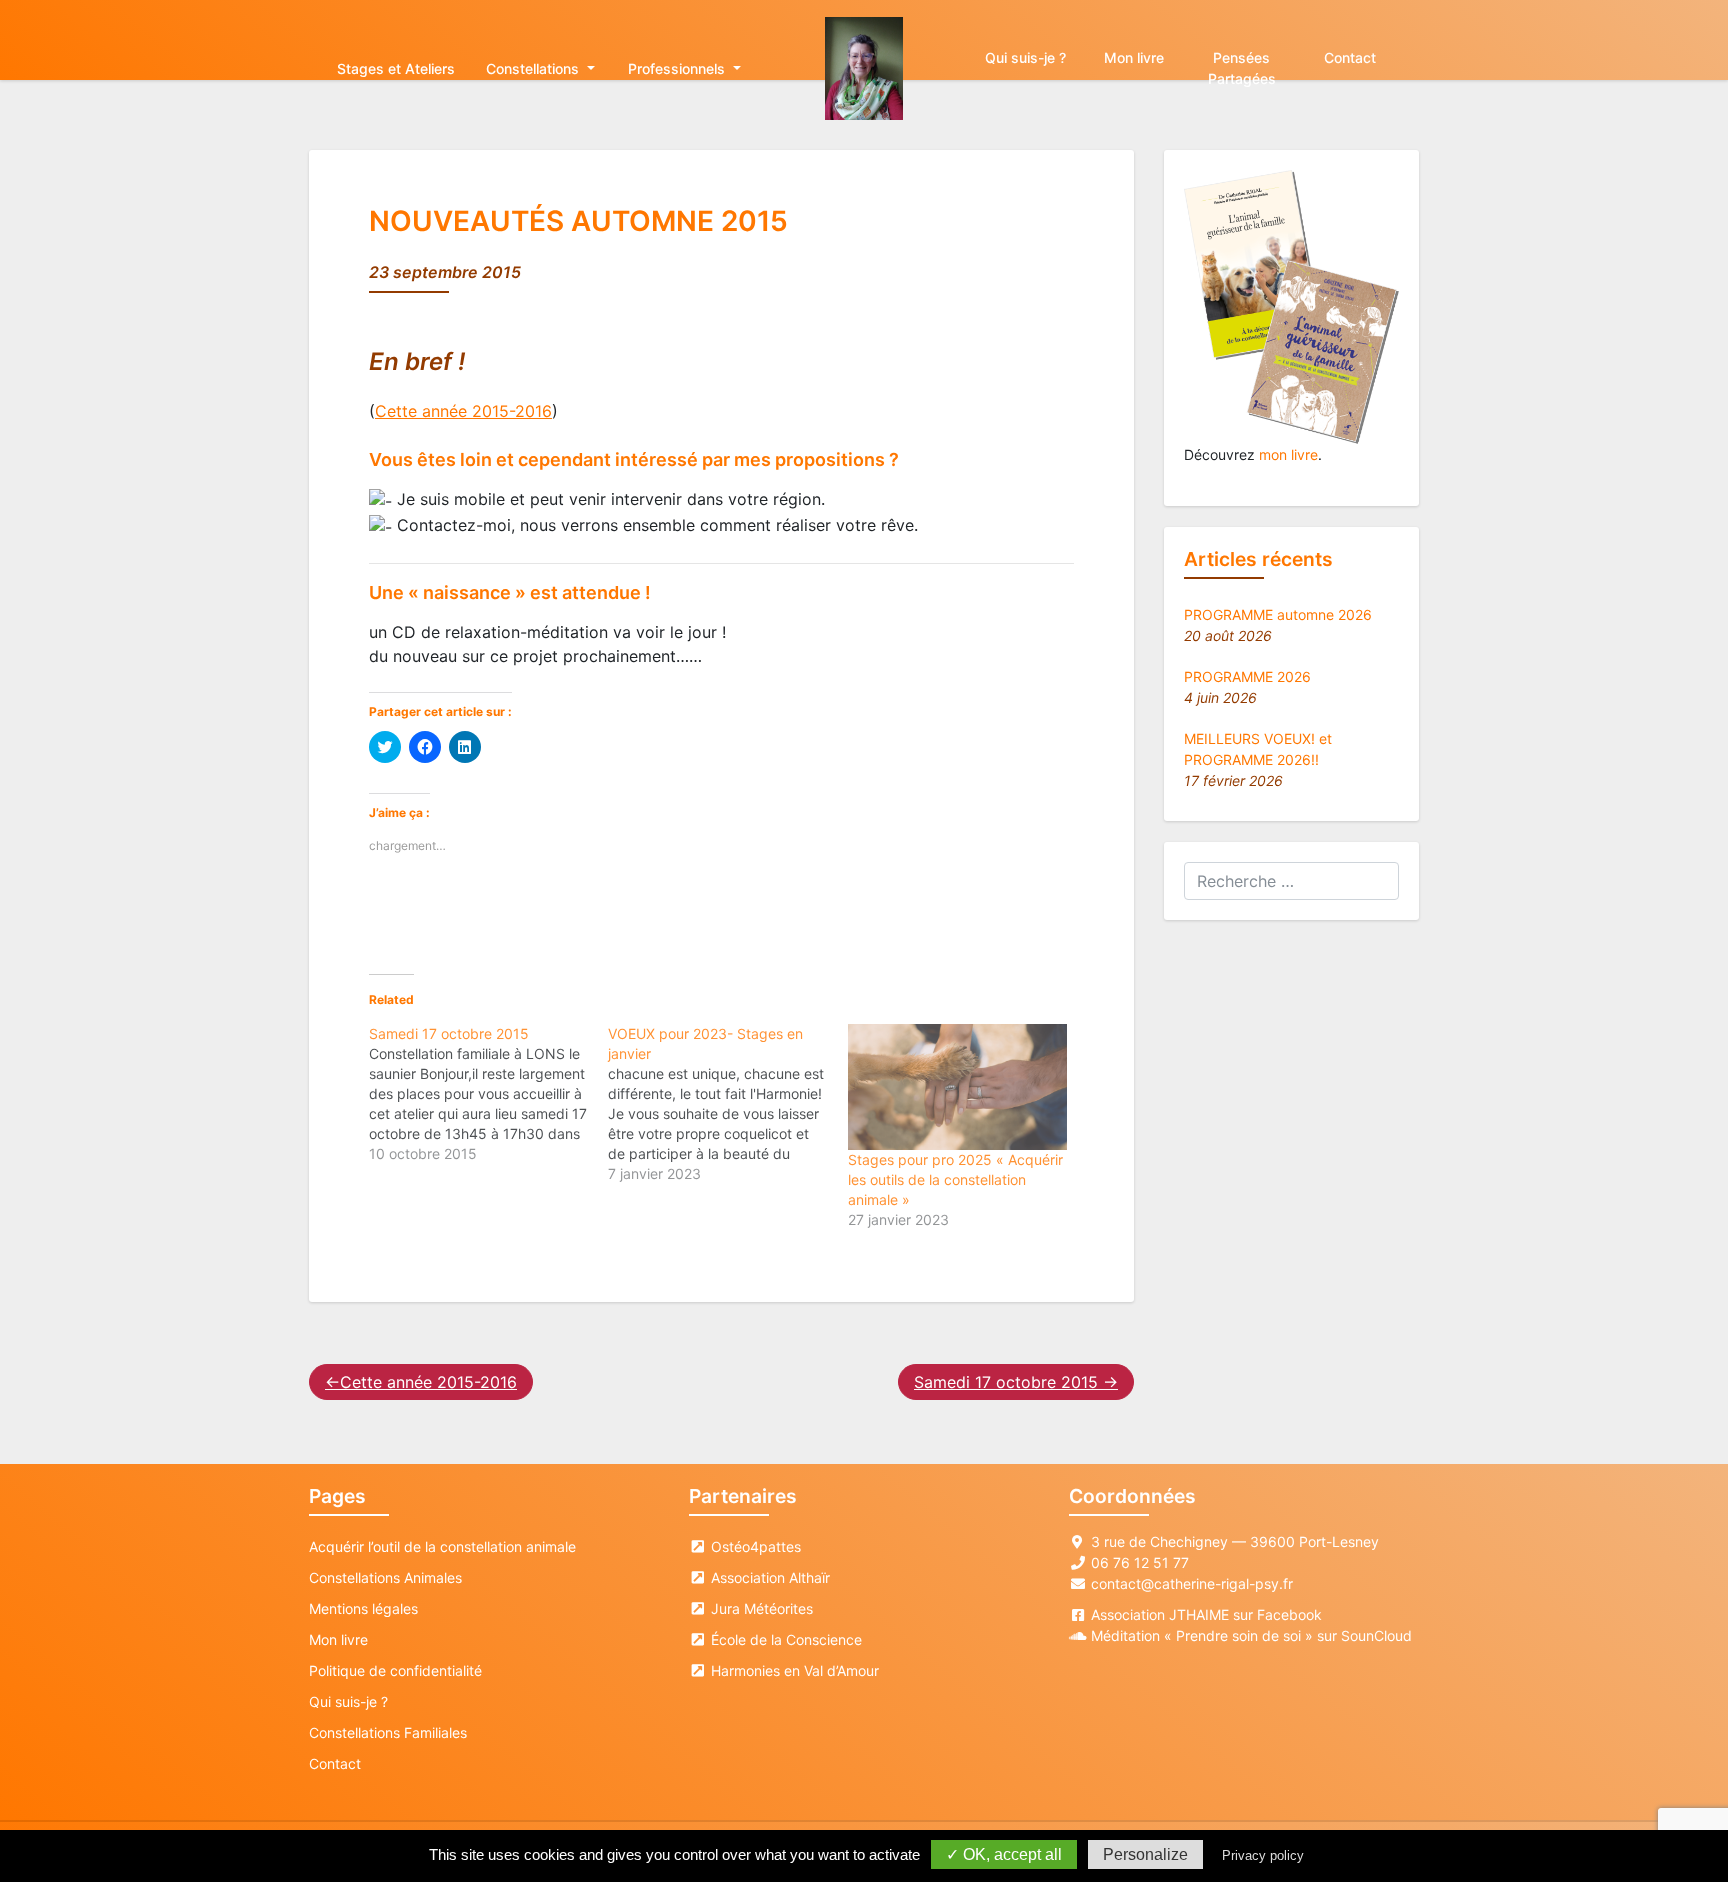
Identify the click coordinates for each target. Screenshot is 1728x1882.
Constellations (534, 68)
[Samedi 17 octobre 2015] (488, 1094)
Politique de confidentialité (395, 1670)
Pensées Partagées (1242, 68)
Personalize (1145, 1854)
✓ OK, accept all (1004, 1854)
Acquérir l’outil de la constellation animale (442, 1546)
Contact (1350, 57)
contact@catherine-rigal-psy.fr (1192, 1583)
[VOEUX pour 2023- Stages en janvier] (727, 1104)
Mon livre (1134, 57)
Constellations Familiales (388, 1732)
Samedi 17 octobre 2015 (1006, 1382)
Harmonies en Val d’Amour (793, 1670)
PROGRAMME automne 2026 (1278, 614)
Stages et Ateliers (396, 68)
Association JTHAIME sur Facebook (1206, 1614)
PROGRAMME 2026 (1247, 676)
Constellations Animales (385, 1577)
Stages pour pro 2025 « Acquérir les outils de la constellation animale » (955, 1179)
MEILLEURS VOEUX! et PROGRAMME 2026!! (1258, 749)
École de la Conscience (784, 1639)
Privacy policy (1263, 1855)
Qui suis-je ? (1025, 57)
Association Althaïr (768, 1577)
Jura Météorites (760, 1608)
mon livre (1288, 454)
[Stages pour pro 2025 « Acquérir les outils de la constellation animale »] (957, 1086)
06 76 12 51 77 (1140, 1562)
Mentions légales (363, 1608)
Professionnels (678, 68)
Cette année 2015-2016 (463, 411)
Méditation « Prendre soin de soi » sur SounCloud (1251, 1635)
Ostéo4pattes (754, 1546)
